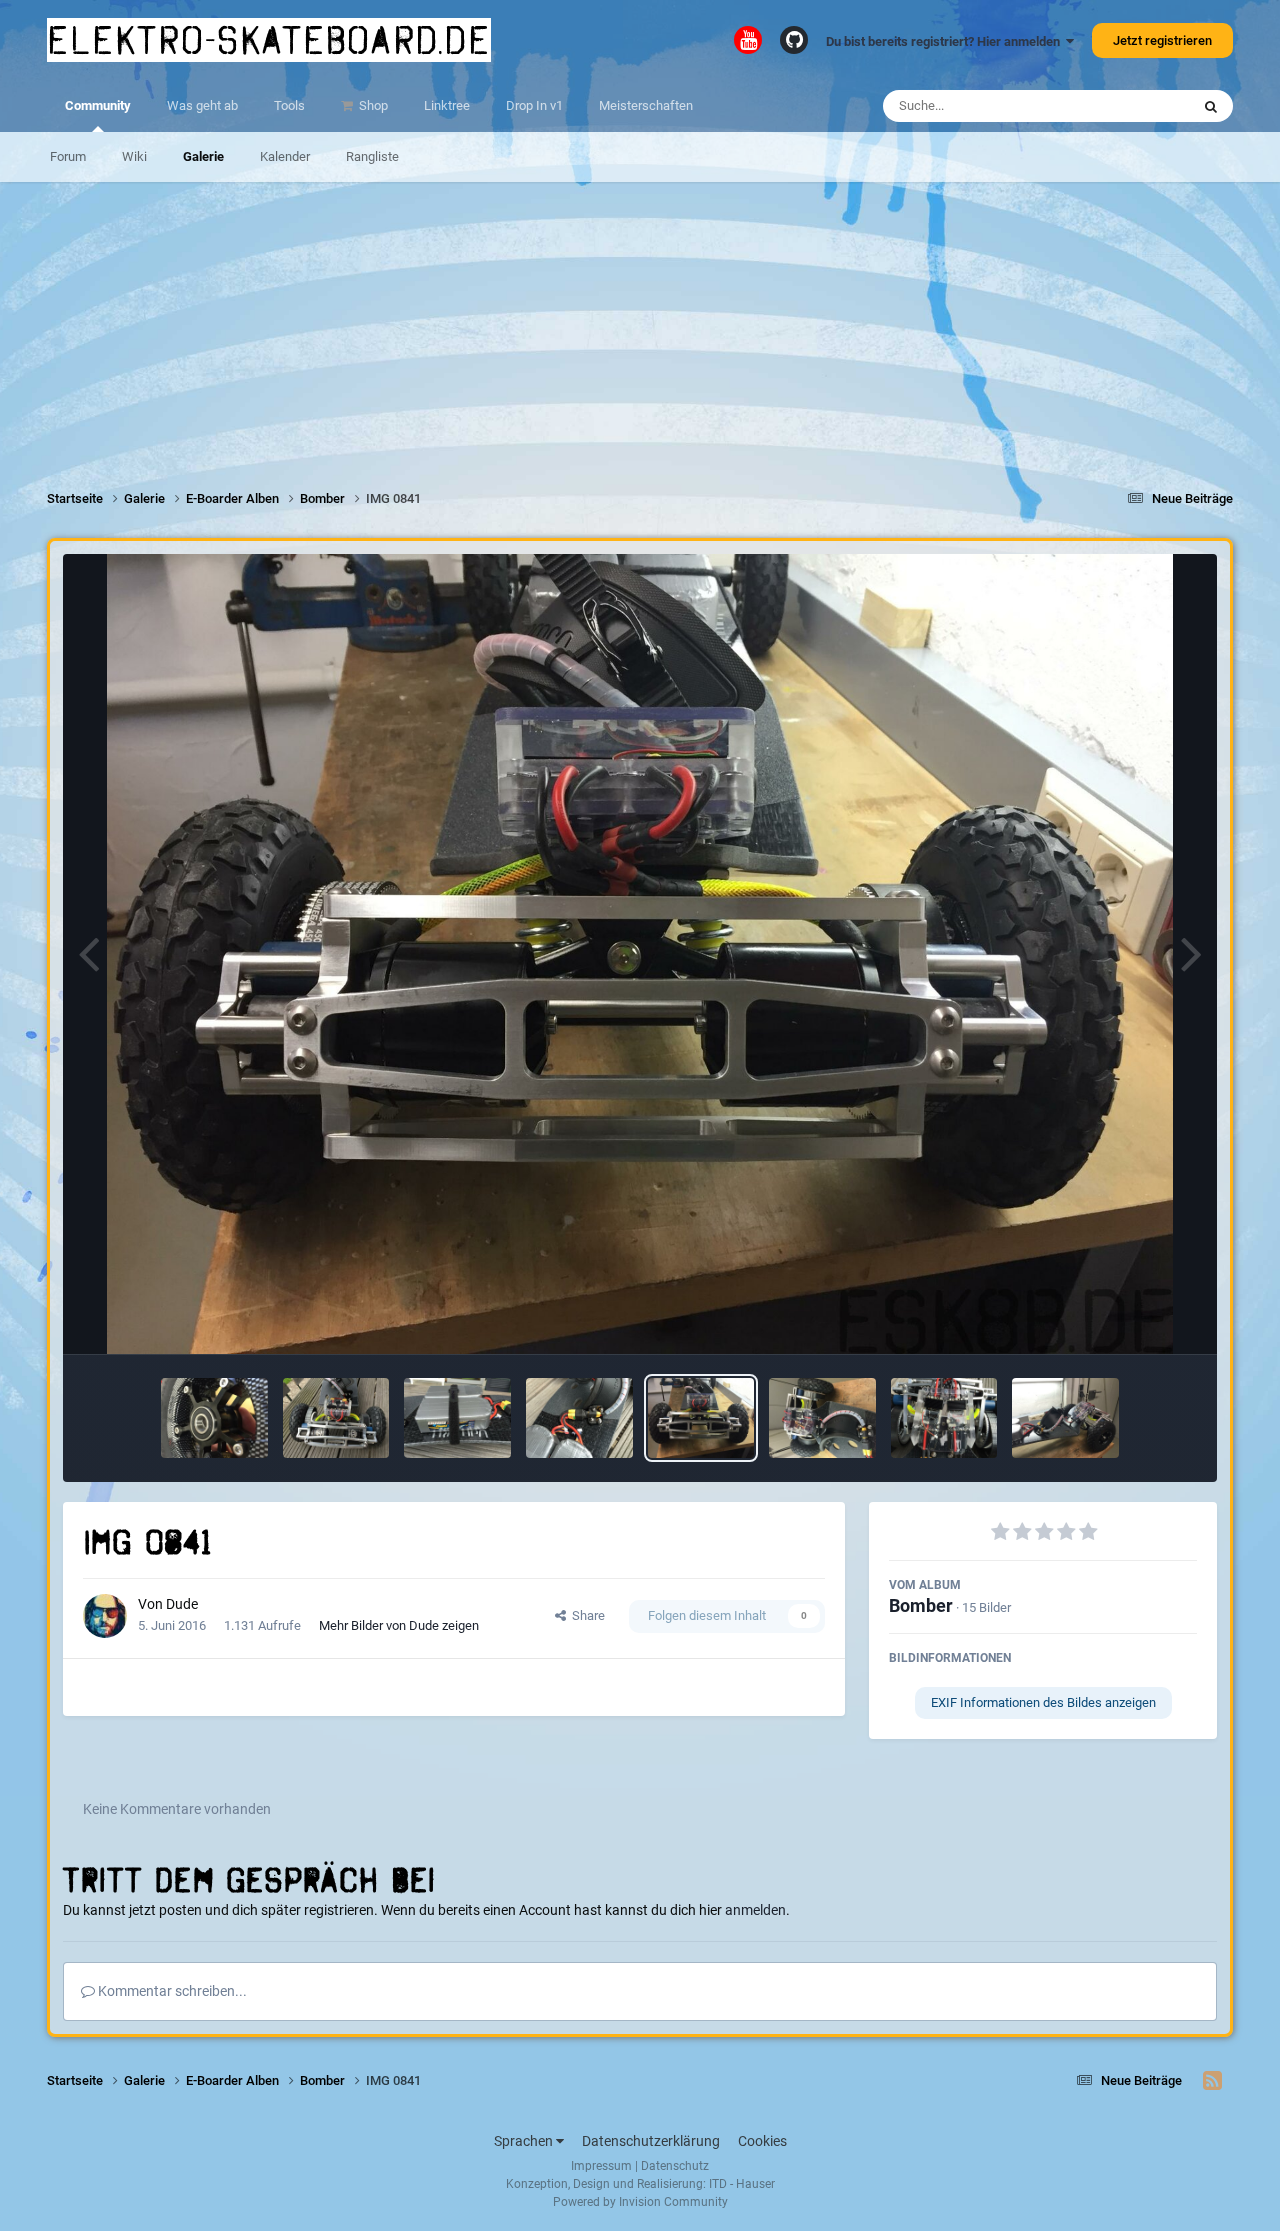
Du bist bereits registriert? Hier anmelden (946, 41)
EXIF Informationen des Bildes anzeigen (1043, 1702)
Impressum (601, 2166)
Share (585, 1615)
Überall (1143, 106)
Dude (182, 1604)
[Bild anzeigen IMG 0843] (1065, 1418)
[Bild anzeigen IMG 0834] (336, 1418)
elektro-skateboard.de (269, 40)
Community (98, 105)
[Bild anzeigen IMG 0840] (822, 1418)
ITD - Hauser (742, 2184)
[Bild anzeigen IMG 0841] (701, 1418)
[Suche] (1211, 106)
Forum (68, 156)
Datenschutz (675, 2166)
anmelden (755, 1910)
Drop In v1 (534, 105)
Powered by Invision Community (640, 2202)
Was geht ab (202, 105)
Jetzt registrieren (1162, 40)
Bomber (921, 1605)
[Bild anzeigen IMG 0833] (457, 1418)
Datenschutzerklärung (651, 2141)
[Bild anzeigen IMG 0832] (579, 1418)
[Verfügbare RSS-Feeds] (1212, 2081)
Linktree (447, 105)
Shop (372, 105)
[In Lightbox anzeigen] (640, 954)
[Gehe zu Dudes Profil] (105, 1616)
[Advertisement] (640, 322)
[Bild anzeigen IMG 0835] (944, 1418)
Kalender (285, 156)
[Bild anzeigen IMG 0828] (214, 1418)
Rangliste (372, 156)
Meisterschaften (646, 105)
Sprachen (525, 2141)
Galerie (203, 156)
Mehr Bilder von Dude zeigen (399, 1625)
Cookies (762, 2141)
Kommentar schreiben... (171, 1991)
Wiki (134, 156)
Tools (289, 105)
